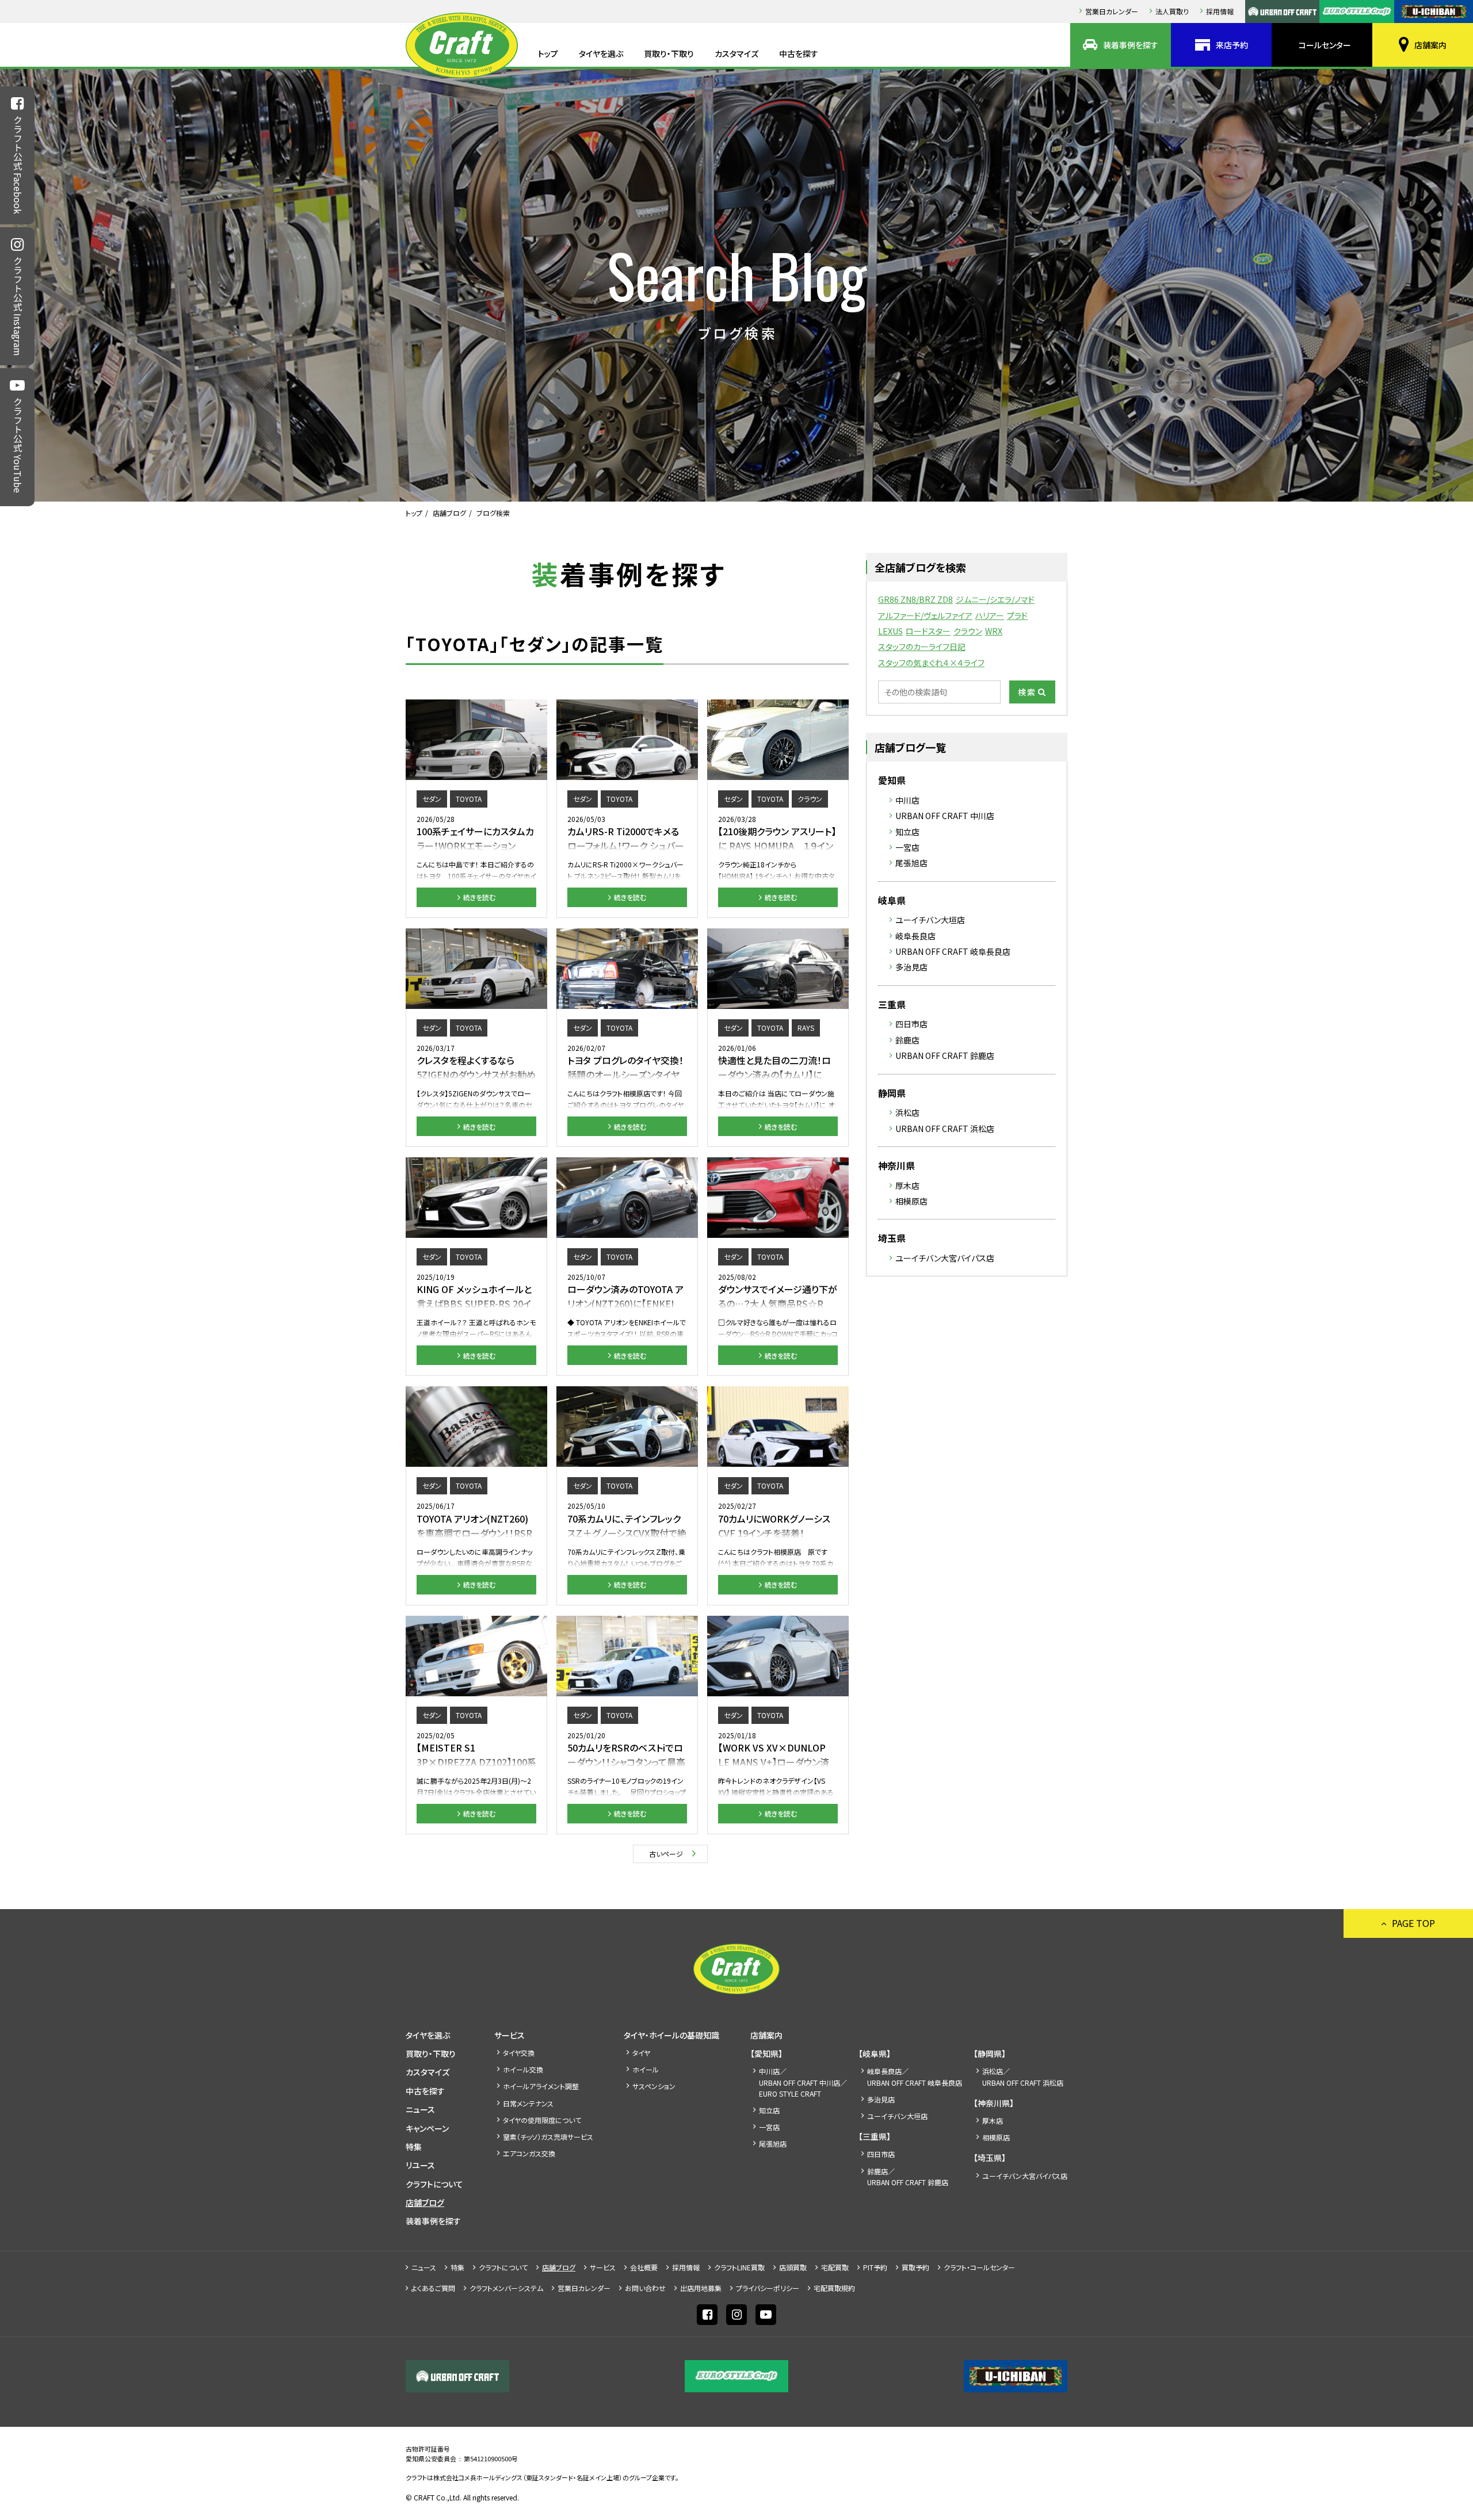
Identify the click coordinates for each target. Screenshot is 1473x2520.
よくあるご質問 (433, 2288)
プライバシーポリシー (768, 2288)
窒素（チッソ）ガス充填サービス (548, 2137)
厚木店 (907, 1186)
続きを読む (479, 897)
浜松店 (907, 1112)
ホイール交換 (523, 2069)
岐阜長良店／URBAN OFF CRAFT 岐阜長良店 (915, 2077)
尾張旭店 (911, 863)
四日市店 (911, 1024)
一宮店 (907, 847)
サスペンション (654, 2086)
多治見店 (911, 967)
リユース (420, 2165)
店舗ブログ (449, 513)
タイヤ (641, 2053)
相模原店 (911, 1201)
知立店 (907, 832)
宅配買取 (835, 2267)
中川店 (907, 800)
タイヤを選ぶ (601, 53)
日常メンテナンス (528, 2103)
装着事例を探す (1131, 45)
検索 (1027, 692)
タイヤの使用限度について (542, 2120)
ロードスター (928, 631)
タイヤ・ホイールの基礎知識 (671, 2035)
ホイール (646, 2069)
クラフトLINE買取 (739, 2267)
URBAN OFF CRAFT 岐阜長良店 (953, 951)
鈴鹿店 (907, 1040)
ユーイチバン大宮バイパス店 (945, 1258)
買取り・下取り (669, 53)
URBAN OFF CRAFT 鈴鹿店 (945, 1056)
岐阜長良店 (915, 936)
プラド (1017, 615)
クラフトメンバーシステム (506, 2288)
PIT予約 (875, 2267)
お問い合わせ (645, 2288)
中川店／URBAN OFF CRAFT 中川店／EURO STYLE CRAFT (803, 2082)
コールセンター (1325, 45)
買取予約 (915, 2267)
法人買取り (1172, 11)
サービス (510, 2035)
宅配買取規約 (834, 2288)
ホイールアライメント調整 (541, 2086)
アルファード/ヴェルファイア (925, 615)
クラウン (968, 631)
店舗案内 (1430, 45)
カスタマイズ (736, 53)
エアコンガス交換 (529, 2153)
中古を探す (799, 53)
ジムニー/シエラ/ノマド (995, 599)
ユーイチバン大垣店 (930, 920)
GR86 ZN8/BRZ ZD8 (915, 599)
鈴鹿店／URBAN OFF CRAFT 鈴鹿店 (908, 2177)
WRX (994, 631)
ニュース (420, 2109)
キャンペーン (427, 2128)
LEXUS (890, 631)
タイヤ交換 (519, 2053)
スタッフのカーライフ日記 (922, 647)
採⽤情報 (1220, 11)
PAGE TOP (1413, 1923)
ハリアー (990, 615)
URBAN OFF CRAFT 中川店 (945, 816)
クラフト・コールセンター (979, 2267)
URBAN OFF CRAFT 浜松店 (945, 1129)
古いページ (666, 1854)
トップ (548, 53)
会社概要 (644, 2267)
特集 (414, 2147)
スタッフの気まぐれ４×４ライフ (931, 663)
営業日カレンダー (1112, 11)
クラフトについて (434, 2184)
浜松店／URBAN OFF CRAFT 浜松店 (1023, 2077)
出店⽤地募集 (701, 2288)
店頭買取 (793, 2267)
